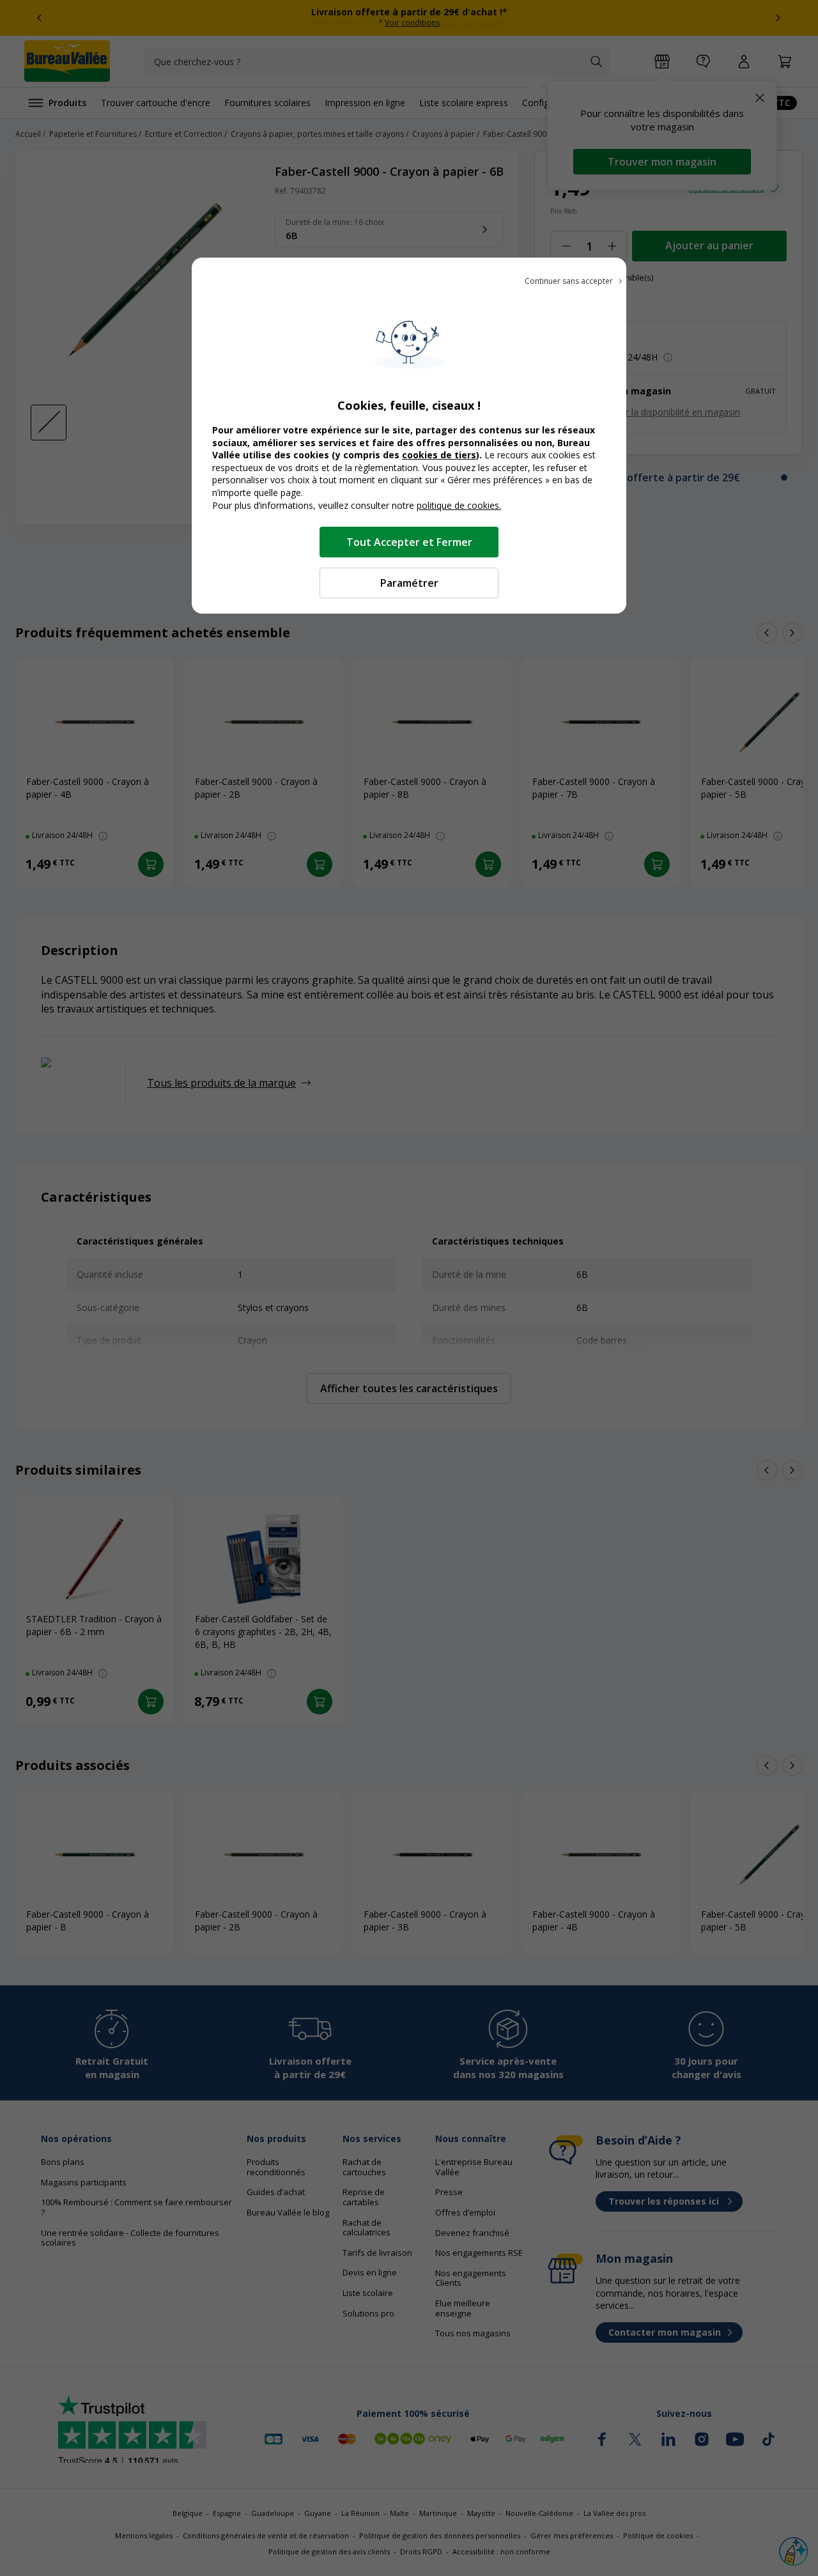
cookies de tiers (439, 455)
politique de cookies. (459, 505)
